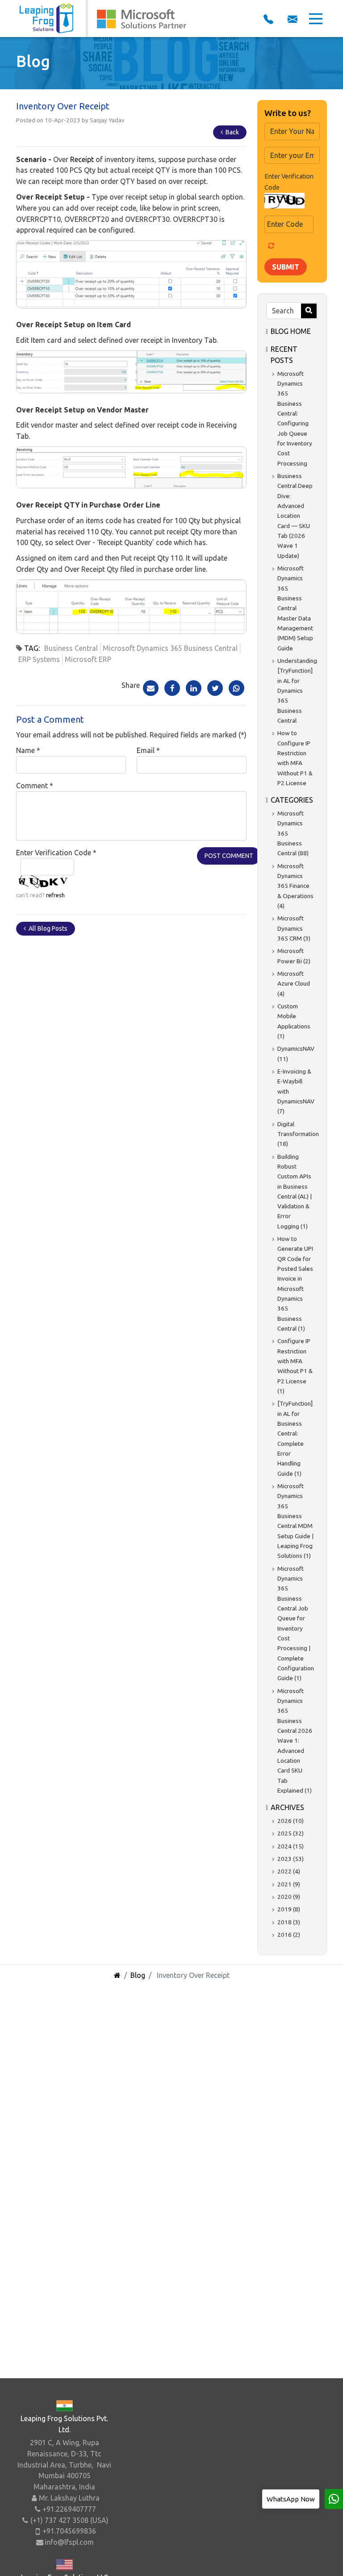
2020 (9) (289, 1897)
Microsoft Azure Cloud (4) (294, 984)
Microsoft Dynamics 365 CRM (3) (294, 928)
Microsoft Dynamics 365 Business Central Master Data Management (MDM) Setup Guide (295, 608)
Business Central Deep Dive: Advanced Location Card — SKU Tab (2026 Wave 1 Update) (295, 516)
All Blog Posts (47, 928)
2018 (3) (289, 1922)
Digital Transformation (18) (298, 1134)
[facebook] (172, 687)
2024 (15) (291, 1846)
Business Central (71, 648)
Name (28, 750)
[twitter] (215, 687)
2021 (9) (289, 1884)
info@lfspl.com (69, 2542)
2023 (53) (291, 1859)
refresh (55, 895)
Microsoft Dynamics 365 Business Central (170, 648)
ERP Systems (39, 659)
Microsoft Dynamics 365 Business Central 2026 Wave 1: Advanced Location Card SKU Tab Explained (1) (295, 1741)
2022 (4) (289, 1871)
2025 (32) (291, 1833)
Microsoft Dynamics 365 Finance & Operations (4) (295, 886)
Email (148, 750)
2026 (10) (291, 1821)
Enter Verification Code (56, 853)
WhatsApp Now (291, 2499)
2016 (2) (289, 1935)
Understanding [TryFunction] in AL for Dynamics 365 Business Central (297, 691)
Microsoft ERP (88, 659)
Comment (35, 786)
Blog (138, 1975)
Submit (286, 267)
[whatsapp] (334, 2499)
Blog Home (291, 331)
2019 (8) (289, 1909)
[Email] (151, 687)
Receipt (83, 159)
